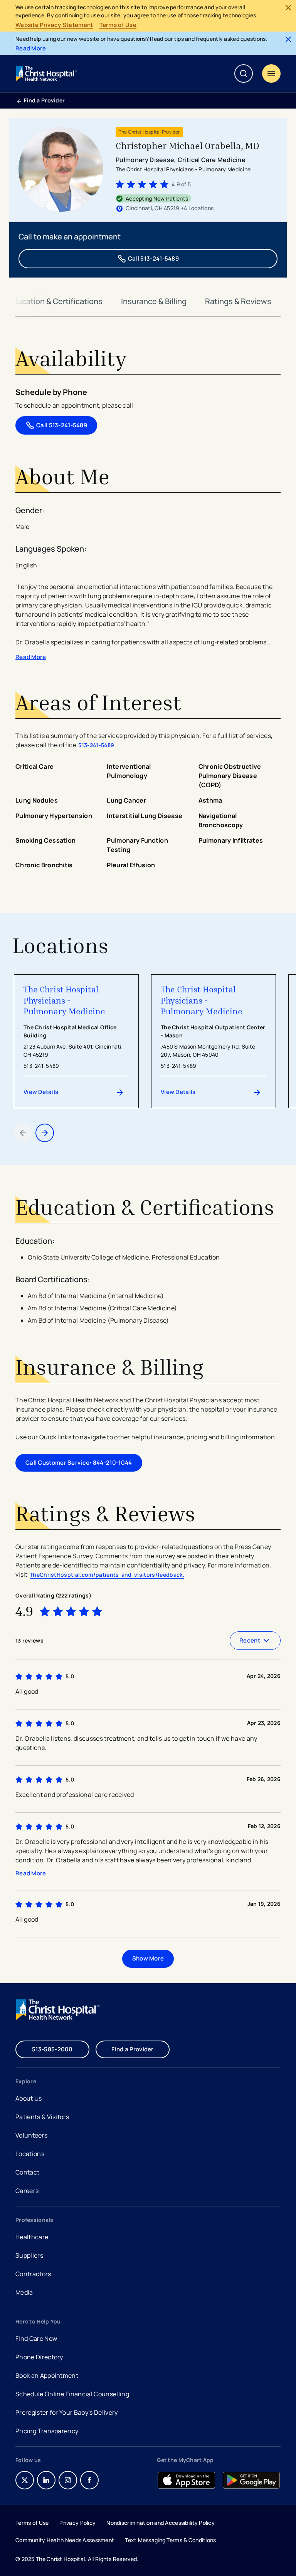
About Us (29, 2098)
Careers (28, 2192)
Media (24, 2292)
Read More (31, 49)
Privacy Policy (77, 2523)
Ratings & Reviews (238, 301)
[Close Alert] (288, 8)
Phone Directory (39, 2357)
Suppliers (29, 2255)
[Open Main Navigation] (271, 74)
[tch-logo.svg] (47, 74)
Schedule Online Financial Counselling (72, 2394)
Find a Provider (44, 100)
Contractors (33, 2274)
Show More (148, 1958)
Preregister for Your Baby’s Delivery (67, 2412)
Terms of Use (118, 25)
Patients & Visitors (42, 2117)
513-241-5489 (96, 745)
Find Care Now (36, 2338)
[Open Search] (244, 74)
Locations (30, 2154)
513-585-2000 (52, 2049)
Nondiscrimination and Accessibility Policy (161, 2523)
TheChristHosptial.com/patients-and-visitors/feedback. (107, 1575)
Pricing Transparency (47, 2431)
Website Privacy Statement (54, 25)
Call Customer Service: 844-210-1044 (79, 1463)
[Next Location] (45, 1133)
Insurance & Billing (154, 301)
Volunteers (31, 2135)
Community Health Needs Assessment (65, 2540)
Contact (27, 2172)
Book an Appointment (47, 2376)
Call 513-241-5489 (153, 258)
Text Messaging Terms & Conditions (170, 2540)
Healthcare (32, 2237)
